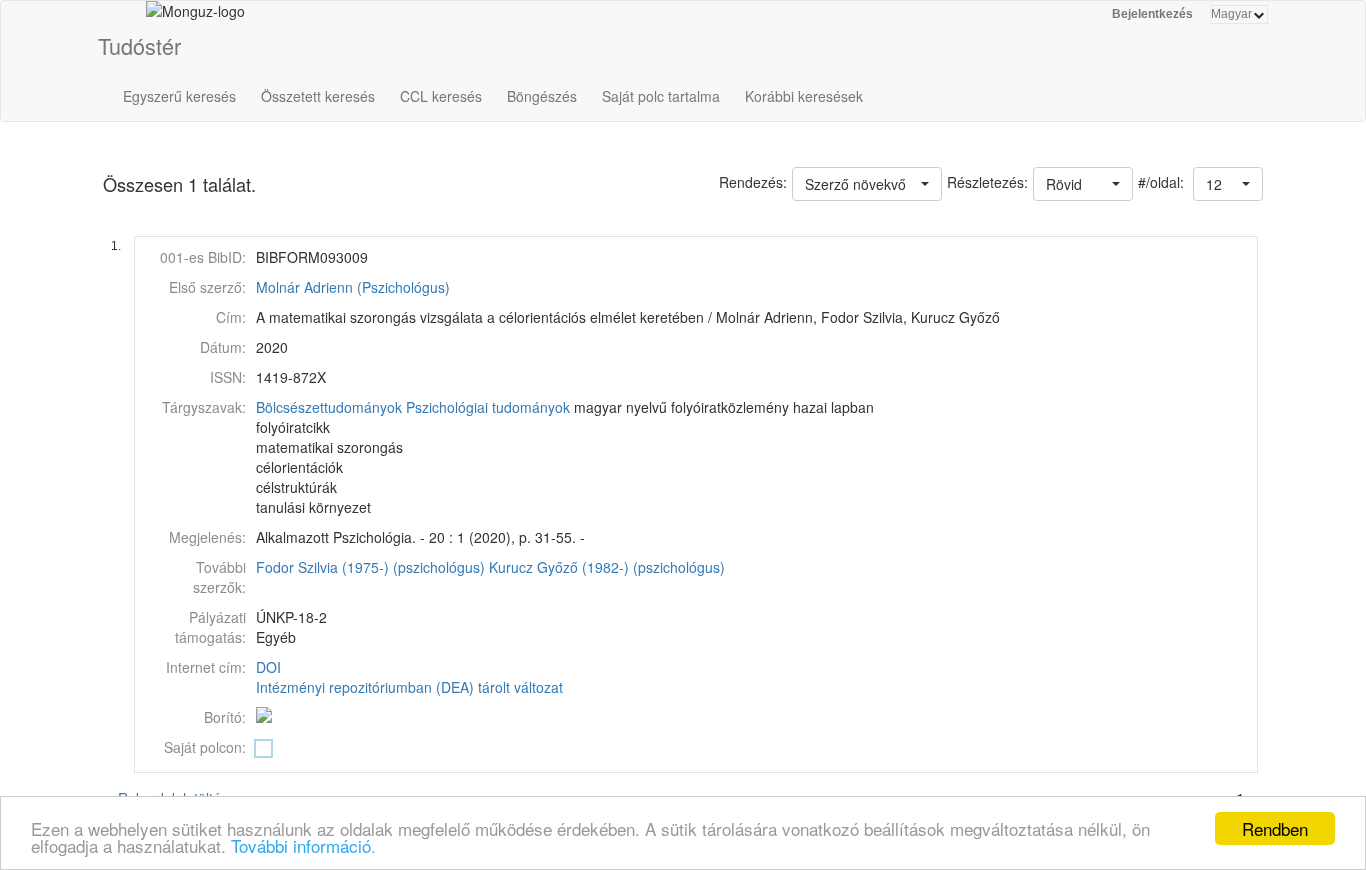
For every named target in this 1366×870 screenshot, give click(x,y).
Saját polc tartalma (661, 96)
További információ (301, 845)
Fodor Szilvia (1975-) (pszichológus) (370, 567)
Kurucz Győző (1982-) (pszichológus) (607, 567)
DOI (268, 667)
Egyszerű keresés (179, 96)
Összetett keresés (318, 96)
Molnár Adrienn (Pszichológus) (353, 287)
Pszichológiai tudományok (488, 407)
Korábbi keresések (804, 96)
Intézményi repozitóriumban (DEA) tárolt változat (409, 687)
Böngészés (542, 96)
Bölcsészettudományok (329, 407)
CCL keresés (441, 96)
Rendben (1275, 828)
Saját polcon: (205, 747)
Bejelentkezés (1152, 14)
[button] (1228, 184)
